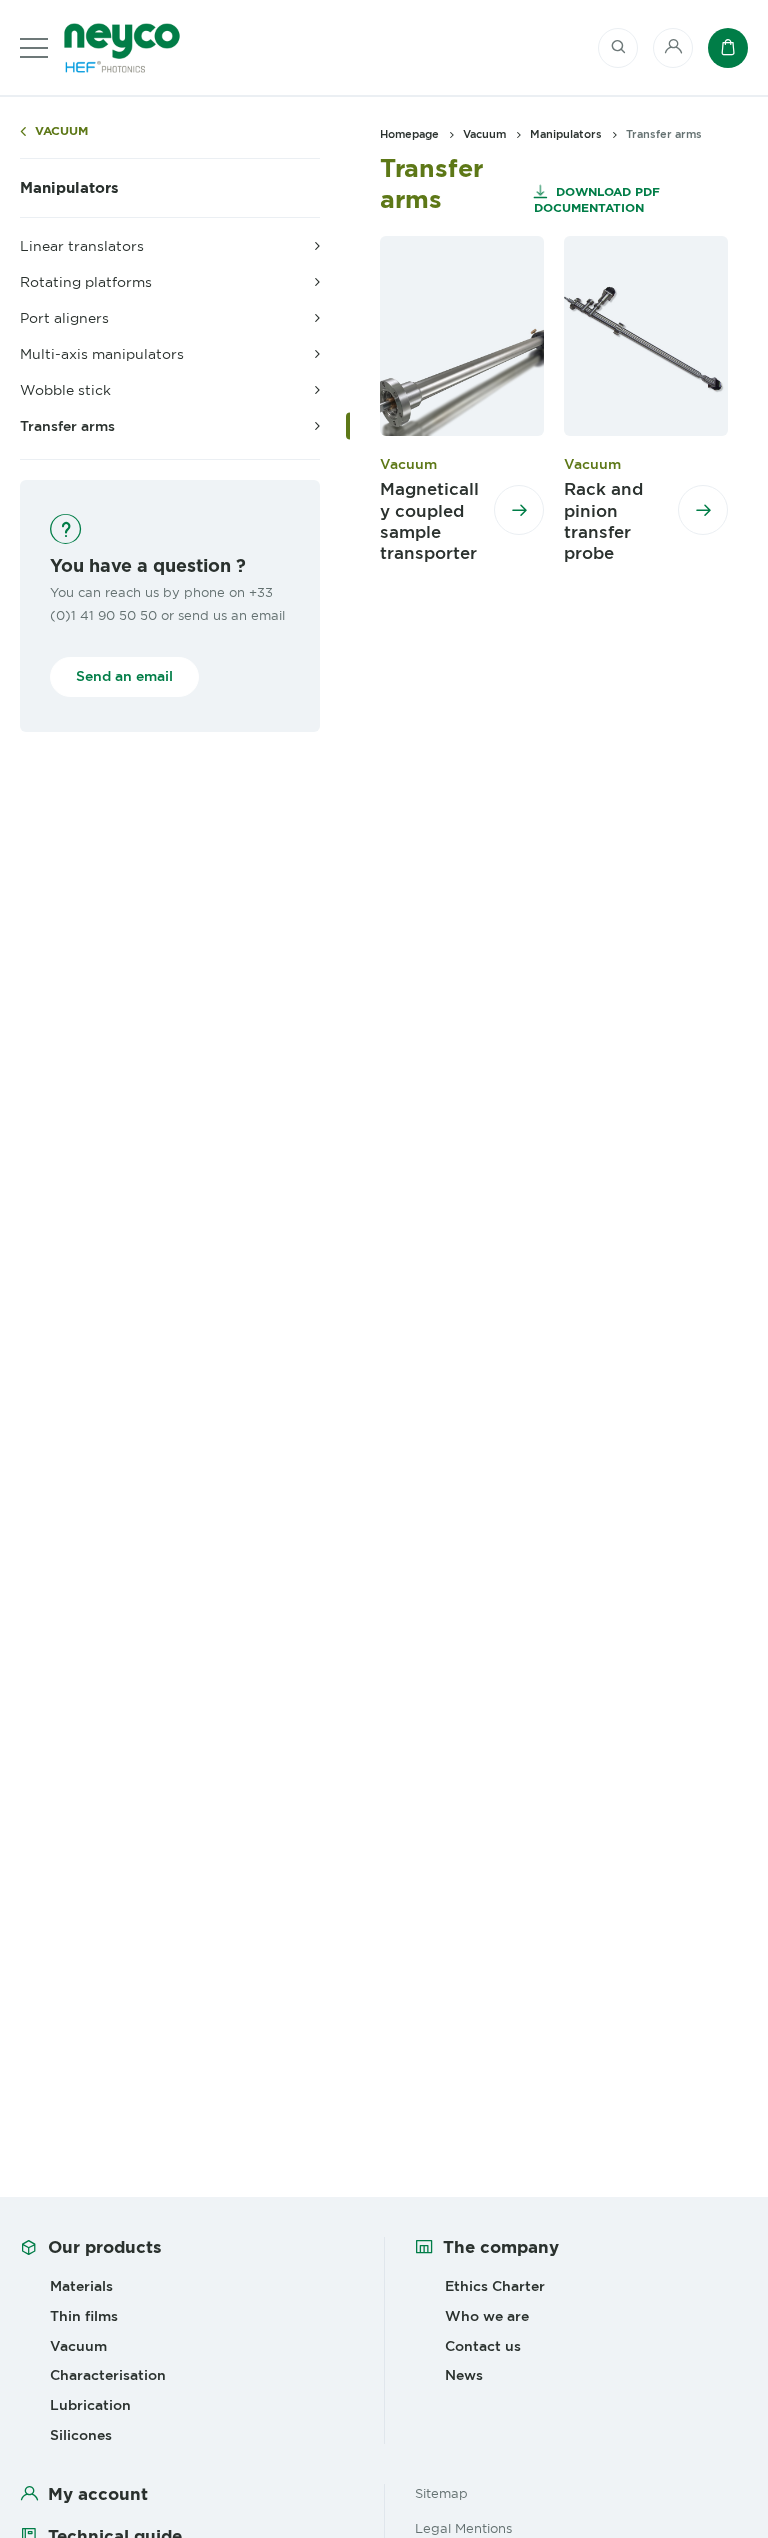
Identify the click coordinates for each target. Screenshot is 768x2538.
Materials (81, 2286)
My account (98, 2494)
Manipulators (69, 188)
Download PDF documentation (597, 199)
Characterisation (108, 2375)
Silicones (81, 2435)
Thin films (84, 2316)
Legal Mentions (463, 2528)
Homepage (409, 134)
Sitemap (441, 2493)
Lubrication (90, 2405)
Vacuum (61, 131)
